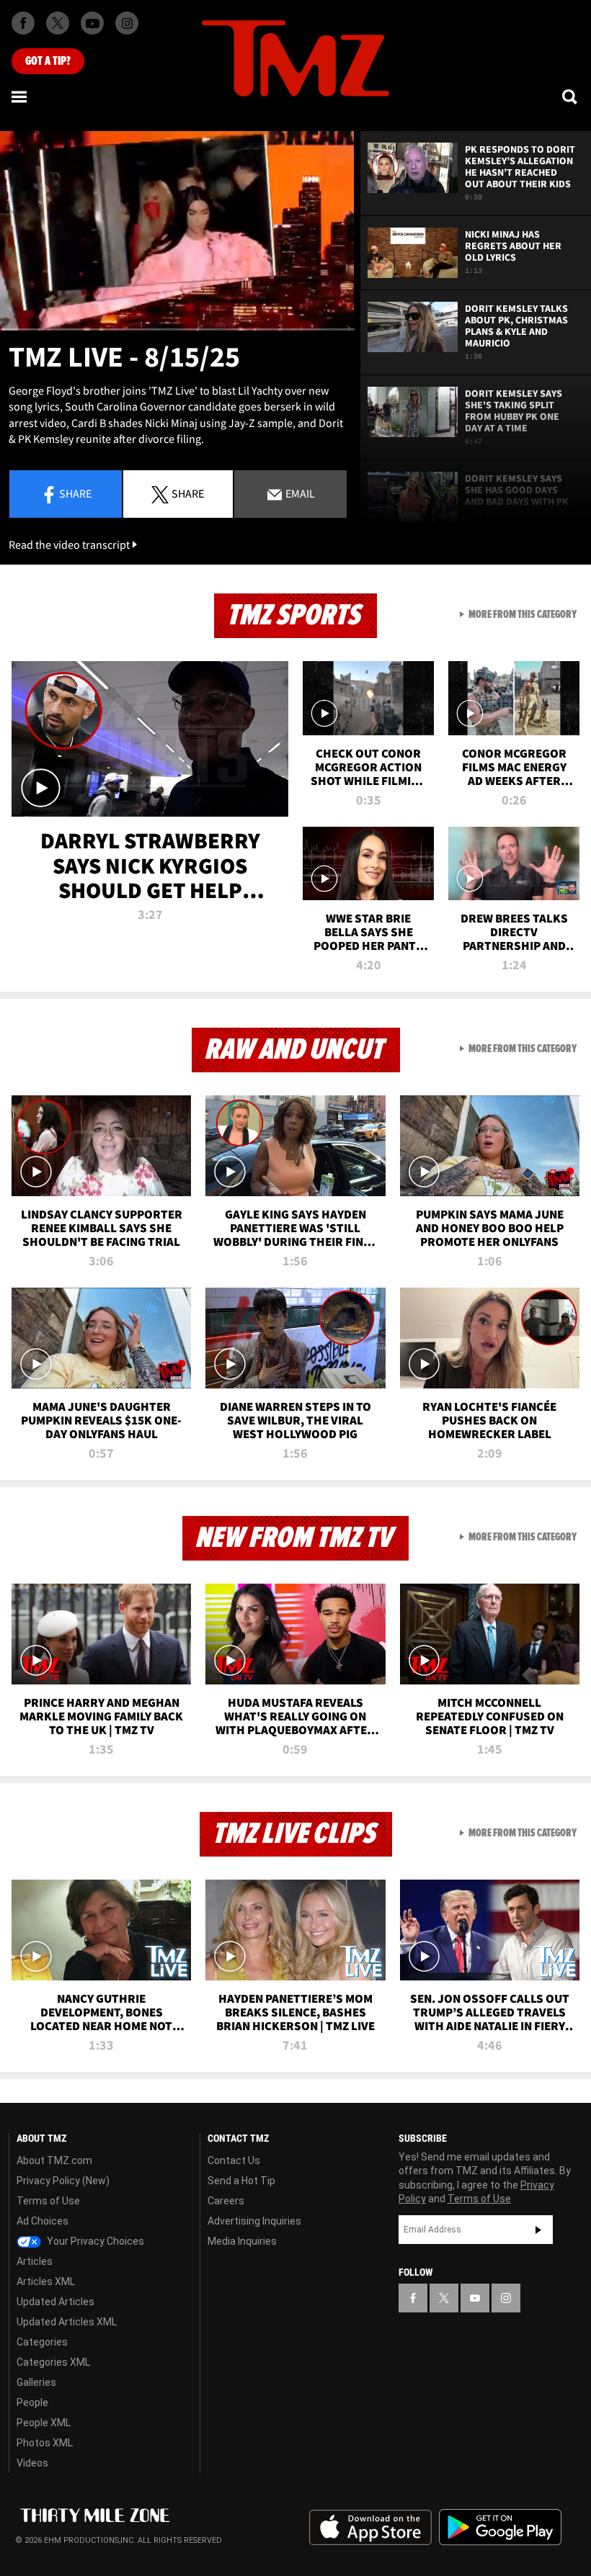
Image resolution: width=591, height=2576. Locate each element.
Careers (226, 2201)
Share (75, 493)
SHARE (188, 493)
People (32, 2402)
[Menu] (20, 97)
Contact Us (234, 2160)
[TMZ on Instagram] (127, 23)
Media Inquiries (242, 2241)
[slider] (177, 329)
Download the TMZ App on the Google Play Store (500, 2527)
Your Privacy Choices (94, 2241)
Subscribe (538, 2230)
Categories (42, 2342)
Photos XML (45, 2443)
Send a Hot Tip (241, 2181)
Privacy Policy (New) (63, 2181)
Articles (35, 2261)
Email (299, 493)
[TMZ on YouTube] (475, 2298)
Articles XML (46, 2281)
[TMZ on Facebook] (23, 23)
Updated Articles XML (67, 2322)
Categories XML (53, 2362)
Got (48, 61)
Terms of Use (48, 2201)
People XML (44, 2423)
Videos (32, 2463)
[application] (177, 231)
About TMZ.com (54, 2160)
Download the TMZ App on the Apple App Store (370, 2528)
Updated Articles (55, 2302)
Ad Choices (43, 2221)
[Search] (571, 97)
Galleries (36, 2382)
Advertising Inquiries (254, 2221)
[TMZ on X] (58, 23)
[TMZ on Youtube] (92, 23)
